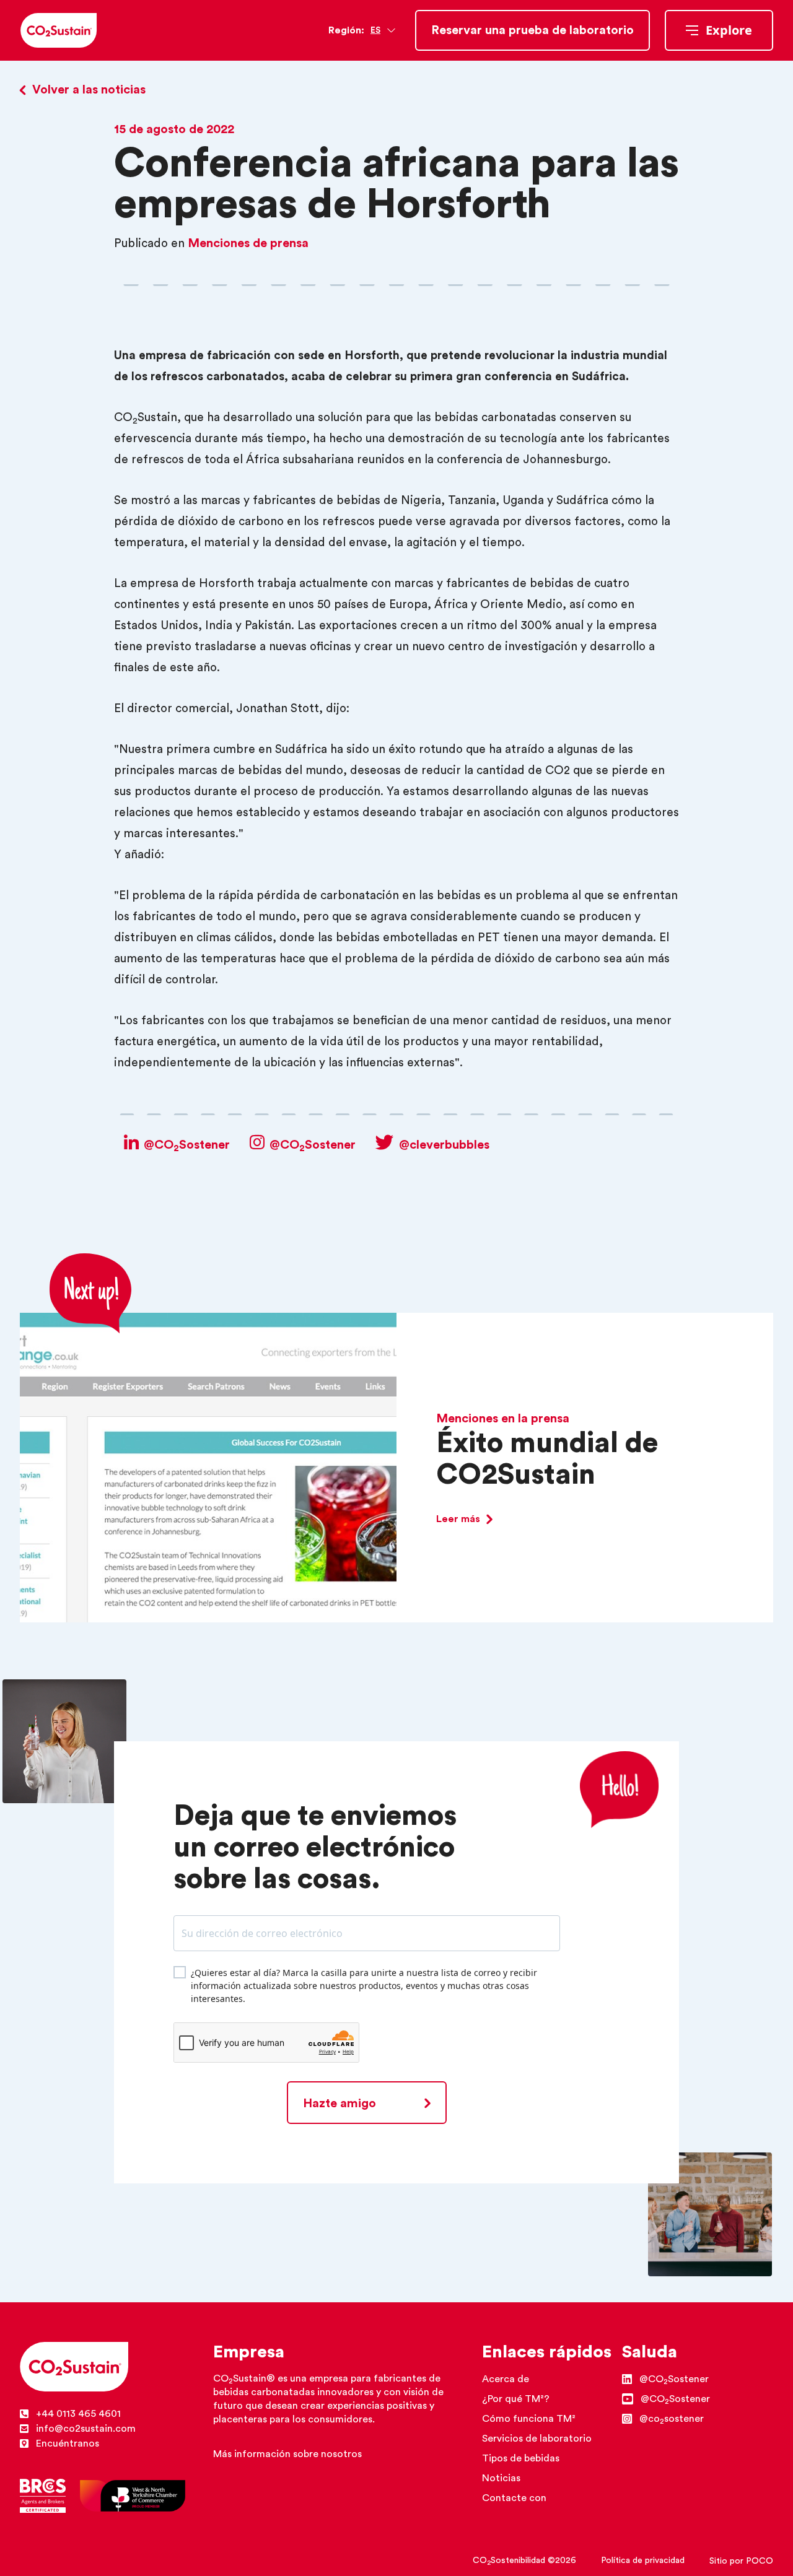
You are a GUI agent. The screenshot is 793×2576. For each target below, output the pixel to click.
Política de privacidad (643, 2561)
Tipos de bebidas (521, 2458)
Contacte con (514, 2498)
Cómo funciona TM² (529, 2419)
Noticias (501, 2478)
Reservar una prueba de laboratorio (532, 30)
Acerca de (506, 2379)
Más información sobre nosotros (287, 2454)
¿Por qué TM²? (516, 2399)
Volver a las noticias (89, 90)
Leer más (458, 1519)
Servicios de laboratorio (537, 2439)
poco (760, 2561)
